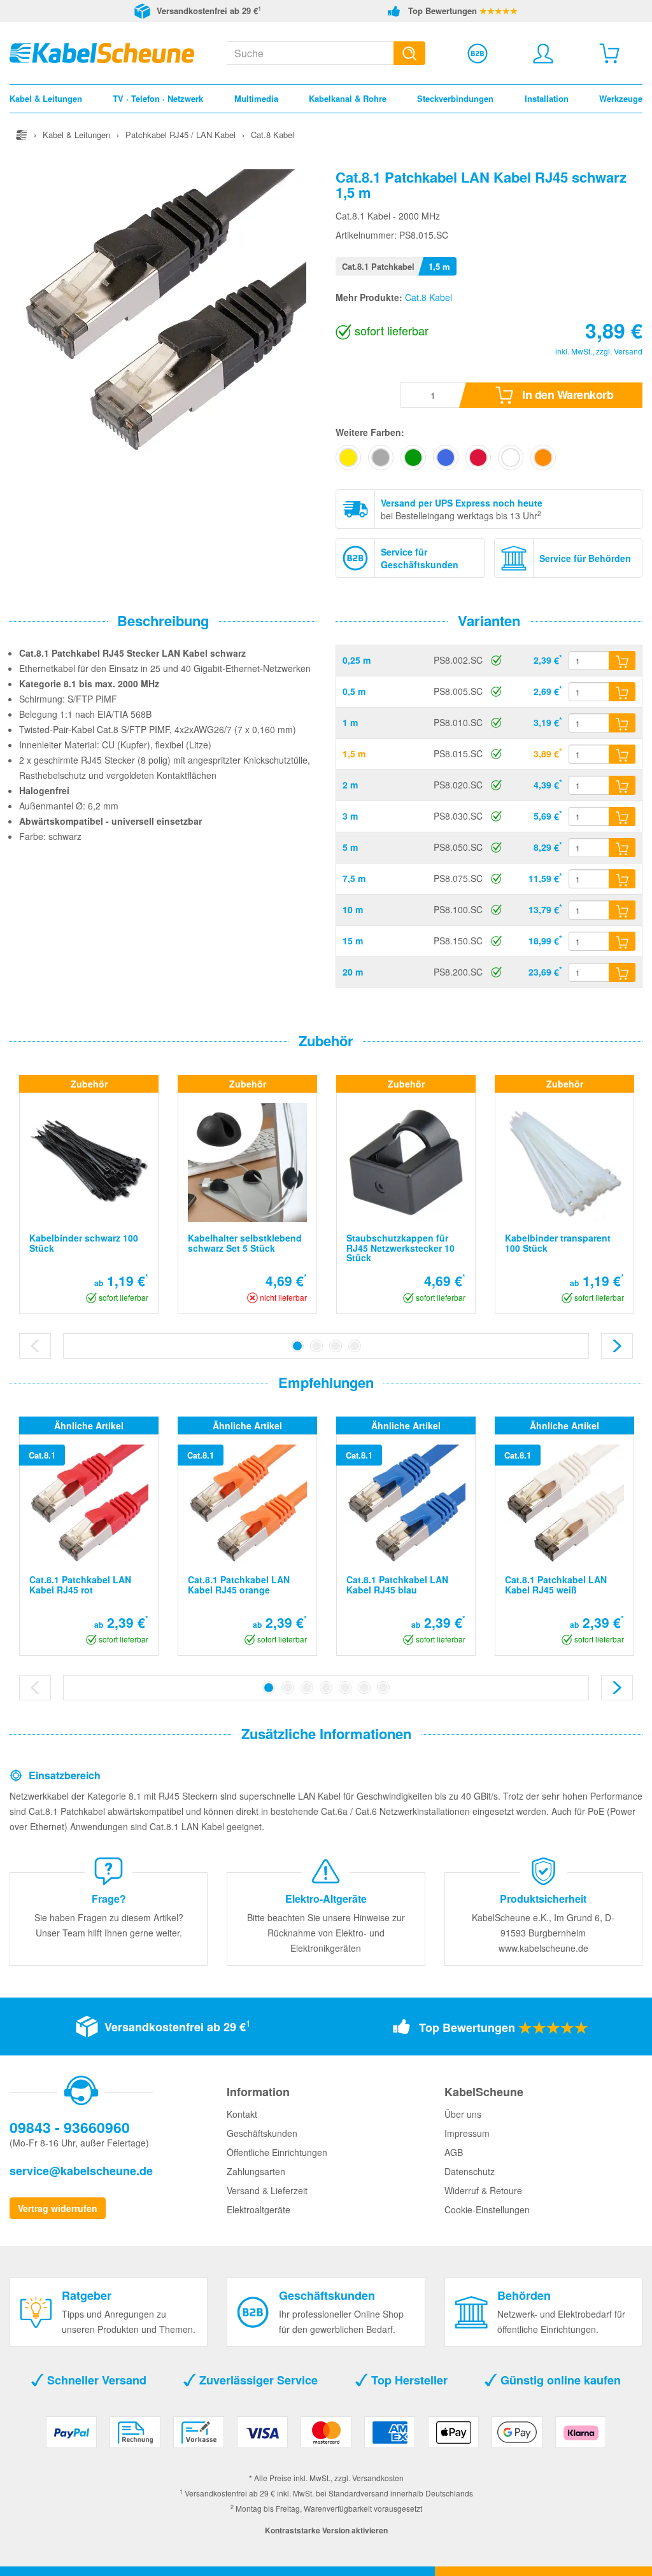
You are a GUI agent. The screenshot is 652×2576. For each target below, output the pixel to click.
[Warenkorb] (609, 53)
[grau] (381, 458)
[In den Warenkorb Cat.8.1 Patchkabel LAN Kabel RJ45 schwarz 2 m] (622, 785)
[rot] (478, 458)
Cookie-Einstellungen (487, 2209)
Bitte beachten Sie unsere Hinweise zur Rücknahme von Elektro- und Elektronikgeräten (326, 1933)
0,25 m (357, 660)
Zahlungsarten (256, 2171)
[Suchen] (409, 53)
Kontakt (242, 2114)
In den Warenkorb (567, 395)
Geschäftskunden (262, 2133)
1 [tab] (297, 1346)
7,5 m (354, 878)
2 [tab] (316, 1346)
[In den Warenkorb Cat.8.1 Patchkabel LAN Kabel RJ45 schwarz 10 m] (622, 910)
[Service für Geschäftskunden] (478, 53)
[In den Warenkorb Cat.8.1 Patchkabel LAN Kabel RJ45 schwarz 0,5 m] (622, 692)
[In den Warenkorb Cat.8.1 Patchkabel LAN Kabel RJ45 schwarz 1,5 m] (622, 754)
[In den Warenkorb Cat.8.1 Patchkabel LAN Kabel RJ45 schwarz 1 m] (622, 723)
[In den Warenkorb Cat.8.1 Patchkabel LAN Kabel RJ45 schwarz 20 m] (622, 972)
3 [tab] (336, 1346)
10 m (353, 909)
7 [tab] (383, 1688)
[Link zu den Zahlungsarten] (326, 2437)
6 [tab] (364, 1688)
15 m (353, 941)
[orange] (543, 458)
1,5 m (354, 753)
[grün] (413, 458)
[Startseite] (22, 135)
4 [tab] (355, 1346)
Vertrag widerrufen (58, 2208)
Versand (628, 351)
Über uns (463, 2114)
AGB (454, 2152)
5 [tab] (345, 1688)
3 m (350, 816)
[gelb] (348, 458)
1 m (350, 722)
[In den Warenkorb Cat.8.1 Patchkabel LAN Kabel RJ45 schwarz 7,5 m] (622, 879)
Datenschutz (470, 2171)
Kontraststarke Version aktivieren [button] (326, 2530)
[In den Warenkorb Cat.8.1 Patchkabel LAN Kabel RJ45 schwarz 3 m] (622, 816)
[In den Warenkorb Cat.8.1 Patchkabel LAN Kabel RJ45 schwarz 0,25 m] (622, 661)
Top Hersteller (408, 2380)
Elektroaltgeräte (259, 2209)
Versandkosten (378, 2478)
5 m (350, 847)
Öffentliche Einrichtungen (277, 2152)
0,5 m (354, 691)
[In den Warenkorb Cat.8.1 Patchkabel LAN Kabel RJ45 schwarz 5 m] (622, 848)
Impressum (467, 2133)
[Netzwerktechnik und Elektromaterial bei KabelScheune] (102, 52)
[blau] (446, 458)
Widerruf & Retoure (483, 2190)
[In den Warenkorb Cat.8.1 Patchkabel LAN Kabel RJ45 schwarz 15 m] (622, 941)
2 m (350, 785)
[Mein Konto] (543, 53)
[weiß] (511, 458)
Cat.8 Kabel (429, 297)
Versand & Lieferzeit (267, 2190)
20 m (353, 972)
